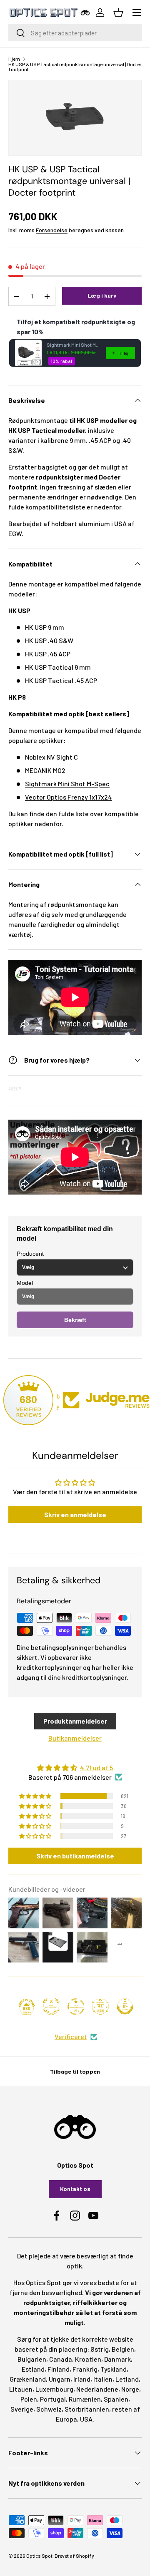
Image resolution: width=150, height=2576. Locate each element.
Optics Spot (39, 2556)
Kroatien (88, 2359)
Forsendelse (52, 230)
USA (86, 2419)
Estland (33, 2369)
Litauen (21, 2389)
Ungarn (60, 2379)
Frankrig (85, 2369)
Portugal (53, 2399)
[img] (75, 1768)
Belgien (123, 2349)
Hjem (14, 59)
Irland (82, 2379)
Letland (127, 2379)
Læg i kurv (102, 295)
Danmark (117, 2359)
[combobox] (75, 33)
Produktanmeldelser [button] (75, 1721)
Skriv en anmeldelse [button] (75, 1514)
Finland (59, 2369)
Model (25, 1283)
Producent (30, 1254)
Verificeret (71, 2036)
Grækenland (28, 2379)
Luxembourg (54, 2389)
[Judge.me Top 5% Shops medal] (125, 2007)
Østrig (100, 2349)
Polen (29, 2399)
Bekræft (75, 1320)
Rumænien (85, 2399)
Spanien (116, 2399)
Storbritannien (87, 2409)
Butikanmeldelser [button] (75, 1738)
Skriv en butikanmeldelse (75, 1856)
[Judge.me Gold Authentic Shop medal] (51, 2007)
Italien (103, 2379)
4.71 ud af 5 (96, 1767)
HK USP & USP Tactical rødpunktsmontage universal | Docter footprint (75, 67)
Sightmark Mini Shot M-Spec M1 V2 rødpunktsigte (74, 345)
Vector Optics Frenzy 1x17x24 (69, 797)
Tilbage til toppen (75, 2071)
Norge (130, 2389)
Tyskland (114, 2369)
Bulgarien (32, 2359)
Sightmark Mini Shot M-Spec (67, 784)
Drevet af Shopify (74, 2556)
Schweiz (49, 2409)
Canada (61, 2359)
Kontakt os (75, 2189)
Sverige (22, 2409)
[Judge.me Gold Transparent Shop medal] (76, 2007)
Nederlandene (97, 2389)
